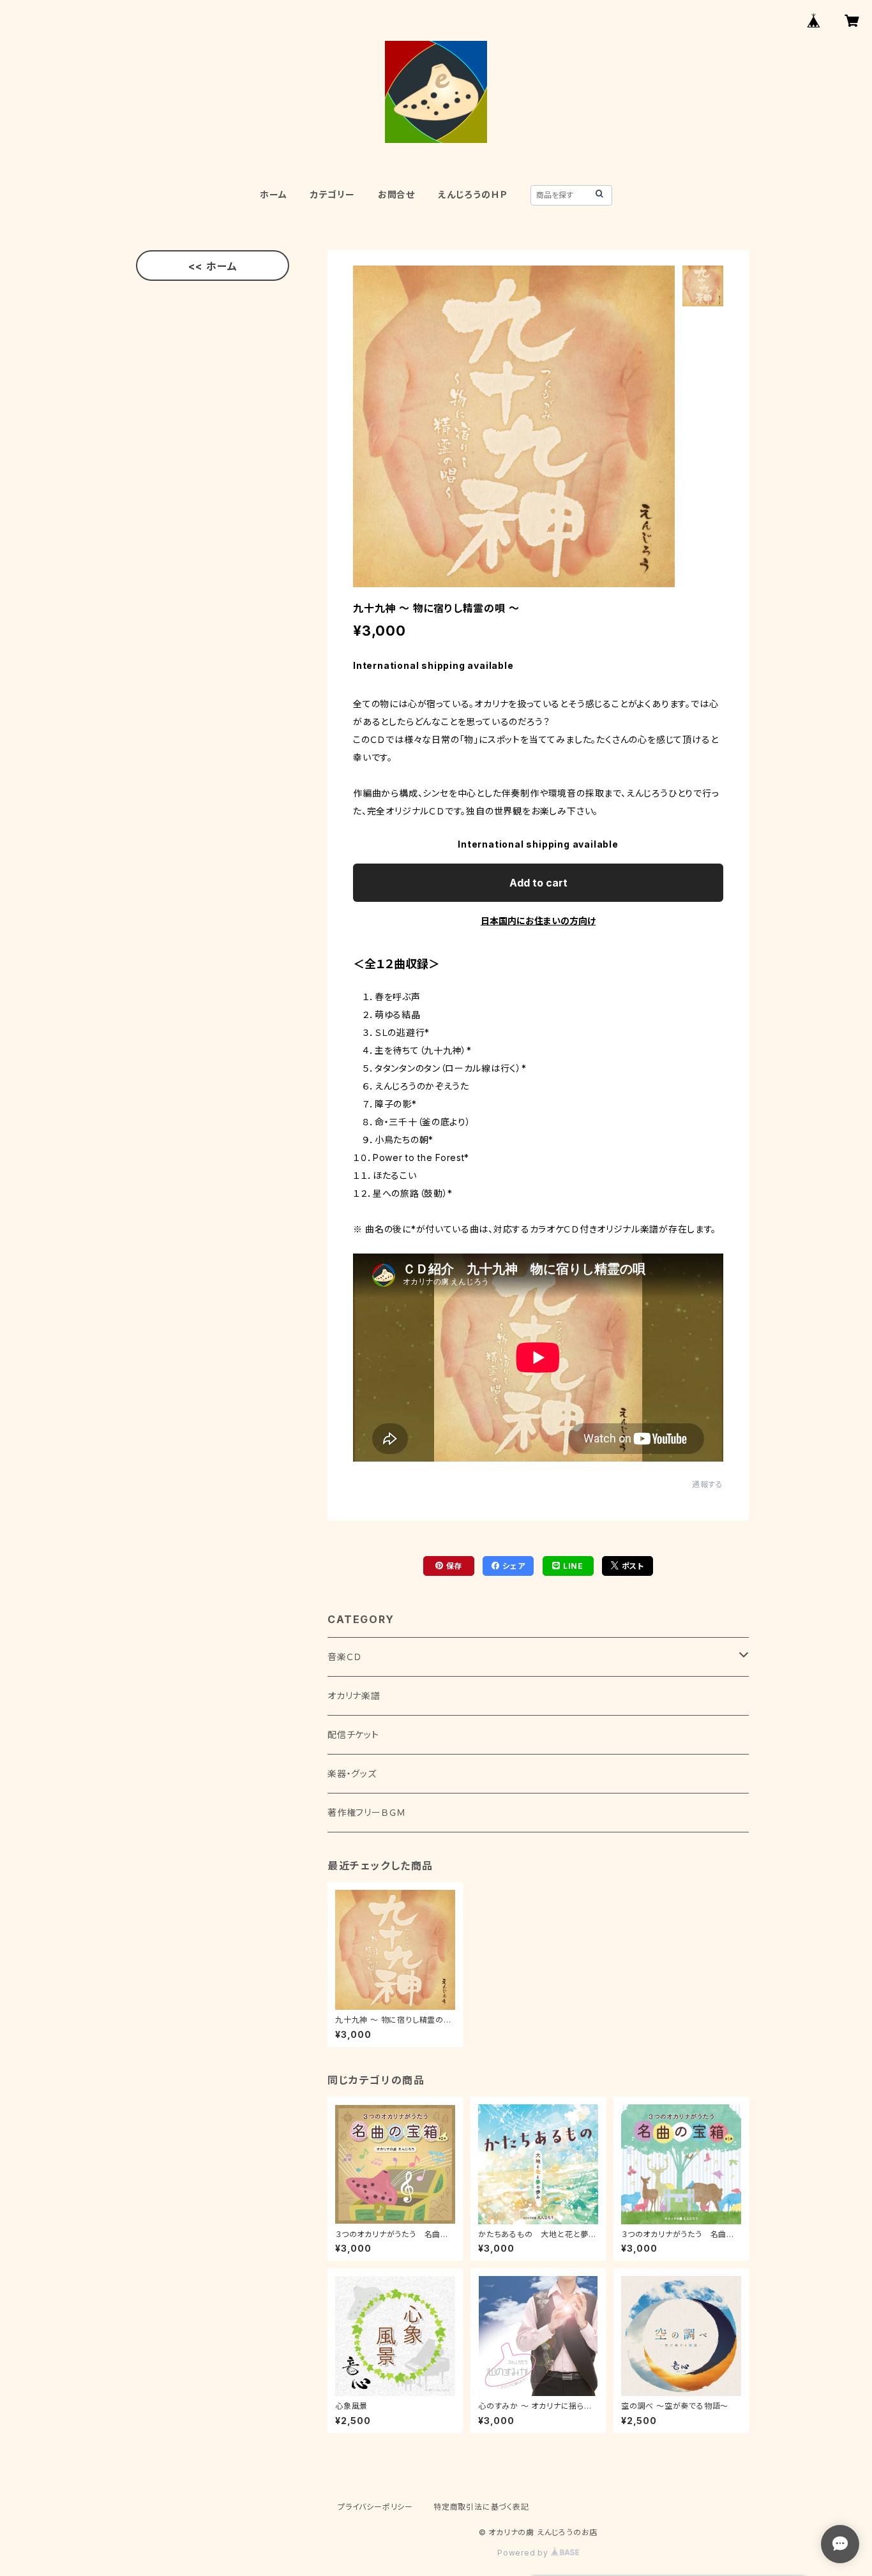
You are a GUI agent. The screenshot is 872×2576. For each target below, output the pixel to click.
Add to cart (538, 883)
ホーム (273, 194)
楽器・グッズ (352, 1773)
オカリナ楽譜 (354, 1696)
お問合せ (396, 194)
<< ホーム (213, 266)
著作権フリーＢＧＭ (367, 1812)
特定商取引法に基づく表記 (481, 2507)
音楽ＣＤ (345, 1657)
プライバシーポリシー (375, 2507)
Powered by (524, 2553)
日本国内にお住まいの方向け (538, 921)
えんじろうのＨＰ (472, 194)
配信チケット (353, 1734)
